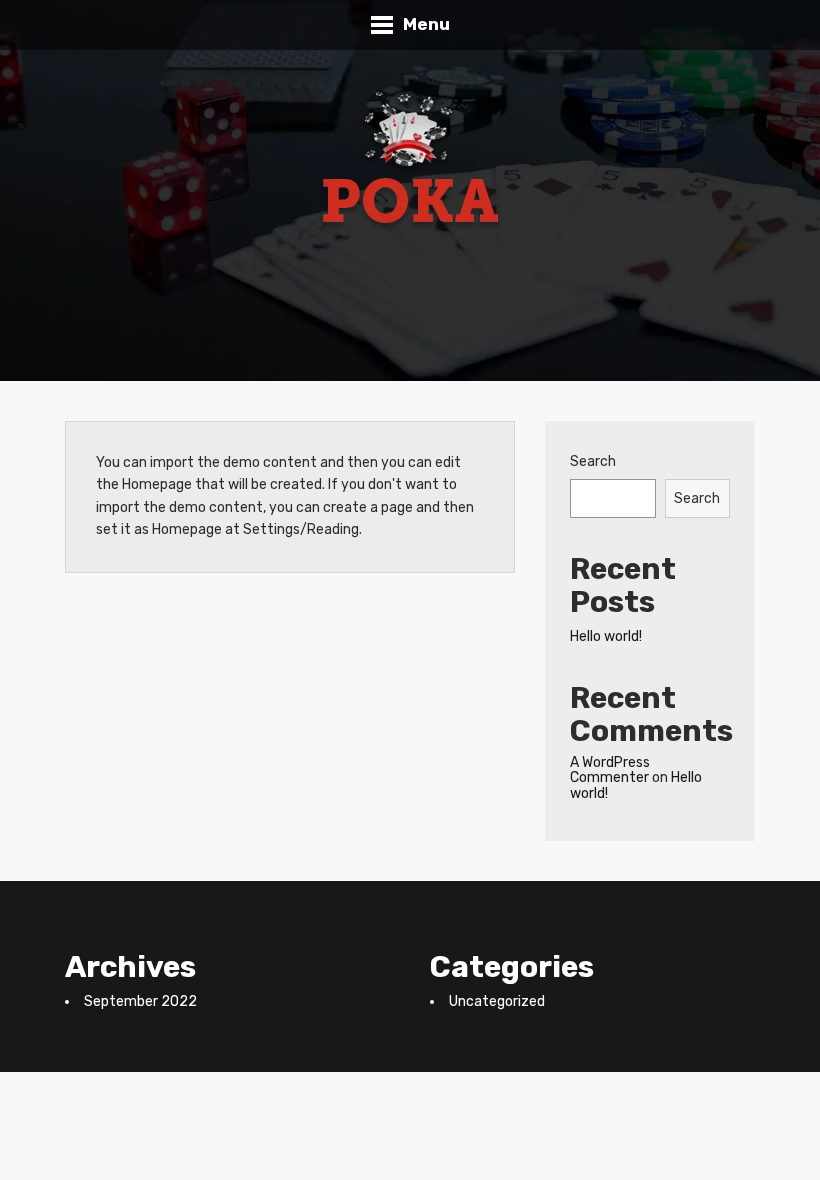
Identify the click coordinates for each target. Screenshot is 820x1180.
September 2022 (140, 1001)
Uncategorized (497, 1001)
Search (593, 461)
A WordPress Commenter (610, 770)
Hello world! (606, 636)
